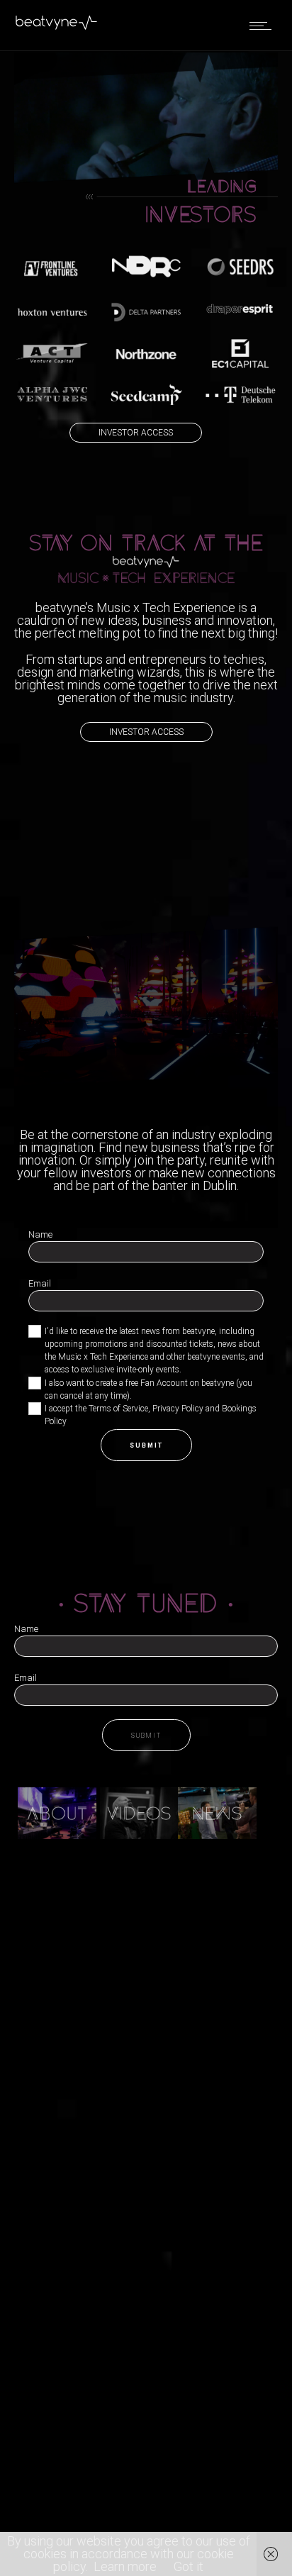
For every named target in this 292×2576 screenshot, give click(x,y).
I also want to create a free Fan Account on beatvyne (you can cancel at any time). (148, 1389)
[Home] (57, 27)
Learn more (125, 2566)
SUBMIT (146, 1445)
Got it (189, 2566)
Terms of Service (118, 1409)
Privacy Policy (178, 1409)
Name (40, 1234)
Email (40, 1283)
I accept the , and (151, 1415)
